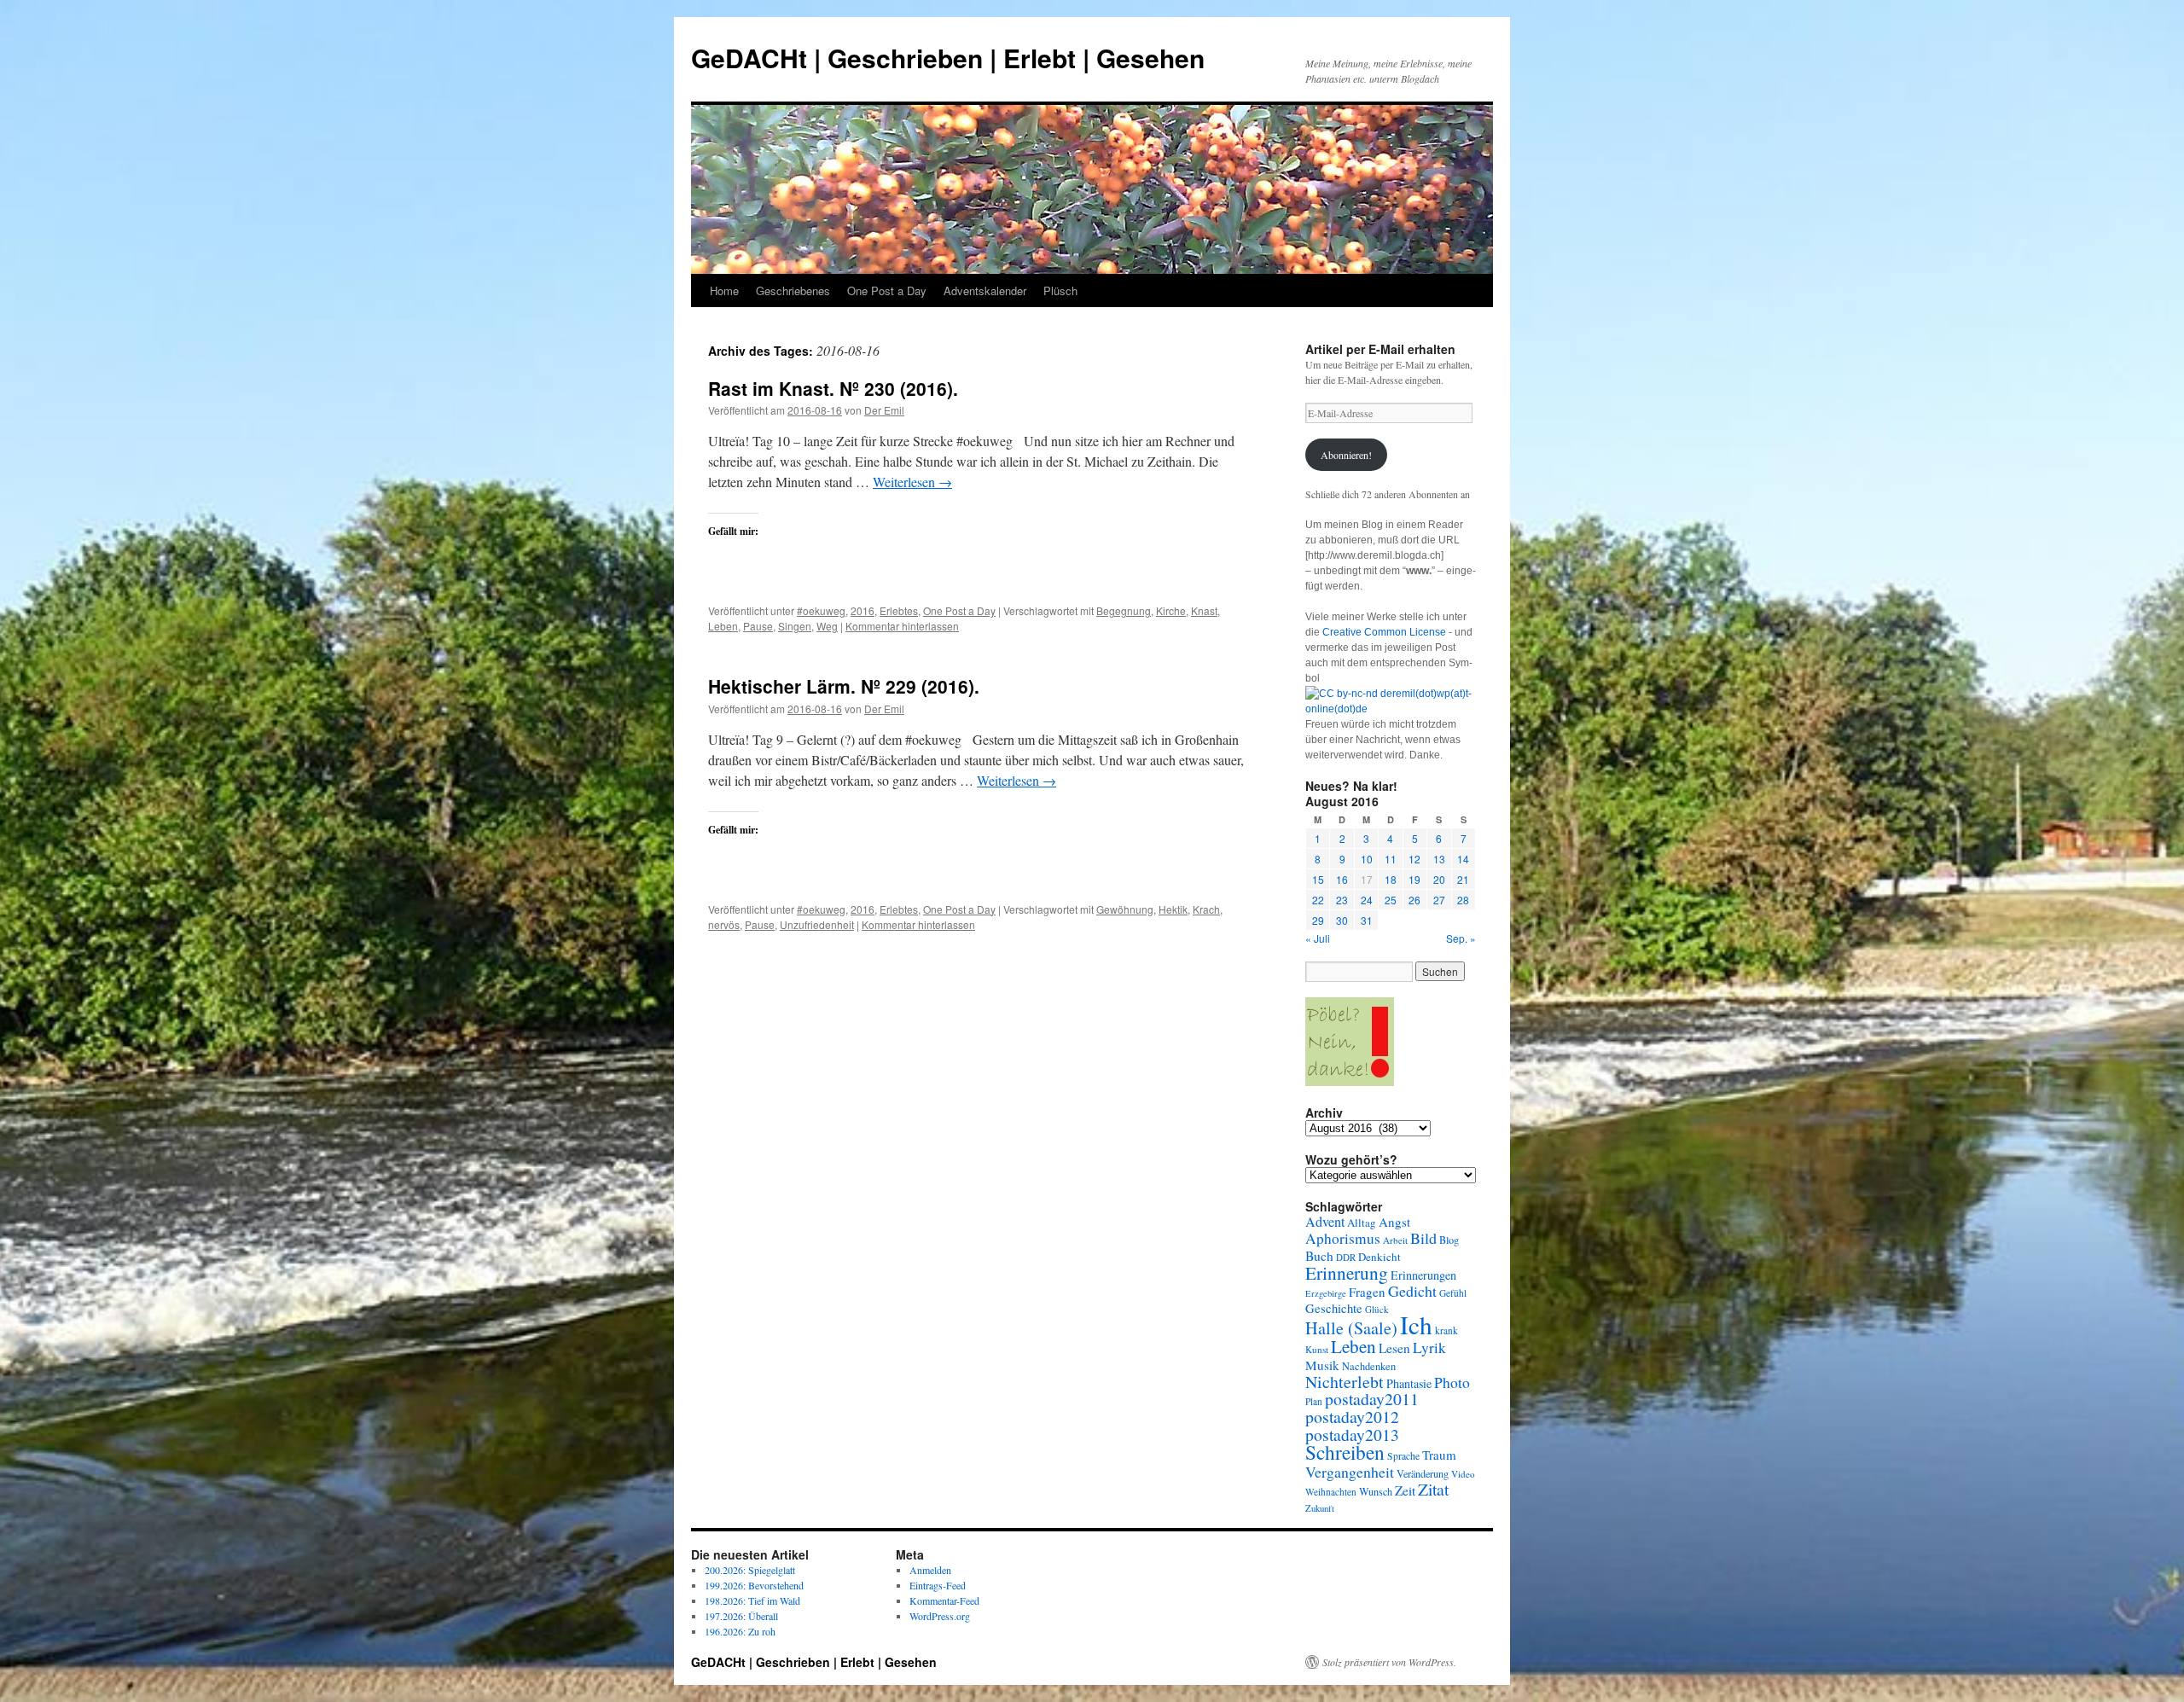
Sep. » (1461, 938)
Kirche (1171, 610)
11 (1391, 859)
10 (1367, 859)
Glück (1377, 1309)
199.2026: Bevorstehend (754, 1585)
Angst (1394, 1222)
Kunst (1317, 1349)
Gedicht (1412, 1291)
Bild (1423, 1238)
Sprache (1403, 1456)
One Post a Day (887, 290)
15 (1318, 879)
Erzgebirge (1326, 1293)
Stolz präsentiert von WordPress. (1389, 1662)
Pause (758, 626)
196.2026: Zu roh (740, 1631)
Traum (1439, 1455)
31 (1367, 920)
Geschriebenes (793, 290)
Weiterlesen (912, 482)
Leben (723, 626)
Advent (1325, 1222)
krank (1446, 1330)
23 (1342, 900)
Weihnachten (1331, 1492)
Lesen (1394, 1348)
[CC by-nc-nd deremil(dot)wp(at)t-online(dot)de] (1391, 709)
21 (1463, 879)
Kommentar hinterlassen (902, 626)
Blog (1449, 1240)
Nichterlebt (1345, 1382)
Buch (1319, 1256)
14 (1463, 859)
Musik (1322, 1365)
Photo (1452, 1382)
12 (1414, 859)
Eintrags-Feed (938, 1585)
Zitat (1433, 1489)
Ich (1416, 1324)
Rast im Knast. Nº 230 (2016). (833, 388)
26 (1414, 900)
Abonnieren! (1346, 455)
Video (1463, 1474)
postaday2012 (1352, 1417)
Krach (1206, 909)
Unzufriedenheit (817, 924)
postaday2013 (1352, 1434)
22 (1318, 900)
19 (1414, 879)
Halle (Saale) (1351, 1328)
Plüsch (1060, 290)
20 (1439, 879)
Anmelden (930, 1570)
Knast (1204, 610)
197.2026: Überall (741, 1616)
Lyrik (1429, 1348)
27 (1439, 900)
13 (1439, 859)
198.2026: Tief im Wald (752, 1600)
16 (1342, 879)
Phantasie (1409, 1383)
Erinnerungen (1423, 1275)
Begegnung (1124, 610)
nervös (724, 924)
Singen (795, 626)
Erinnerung (1347, 1272)
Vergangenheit (1350, 1472)
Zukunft (1320, 1508)
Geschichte (1334, 1308)
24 (1367, 900)
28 (1463, 900)
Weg (827, 626)
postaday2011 (1372, 1399)
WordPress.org (940, 1616)
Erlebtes (899, 610)
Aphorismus (1343, 1238)
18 (1391, 879)
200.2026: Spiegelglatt (750, 1570)
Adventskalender (985, 290)
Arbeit (1395, 1240)
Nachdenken (1369, 1366)
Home (724, 290)
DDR (1346, 1257)
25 (1391, 900)
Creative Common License (1384, 632)
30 (1342, 920)
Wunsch (1376, 1491)
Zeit (1405, 1490)
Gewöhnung (1125, 909)
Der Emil (884, 410)
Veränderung (1423, 1473)
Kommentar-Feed (944, 1600)
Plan (1314, 1401)
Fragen (1367, 1292)
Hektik (1173, 909)
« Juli (1318, 938)
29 (1318, 920)
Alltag (1362, 1223)
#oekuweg (821, 610)
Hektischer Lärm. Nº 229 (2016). (844, 686)
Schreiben (1345, 1452)
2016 (863, 610)
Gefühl (1453, 1293)
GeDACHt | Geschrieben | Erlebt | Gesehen (948, 58)
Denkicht (1380, 1257)
